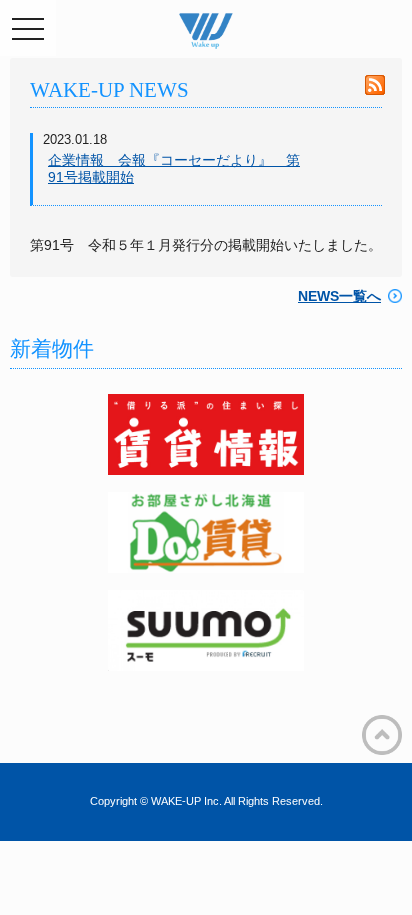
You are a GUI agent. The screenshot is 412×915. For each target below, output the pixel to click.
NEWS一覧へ (339, 296)
